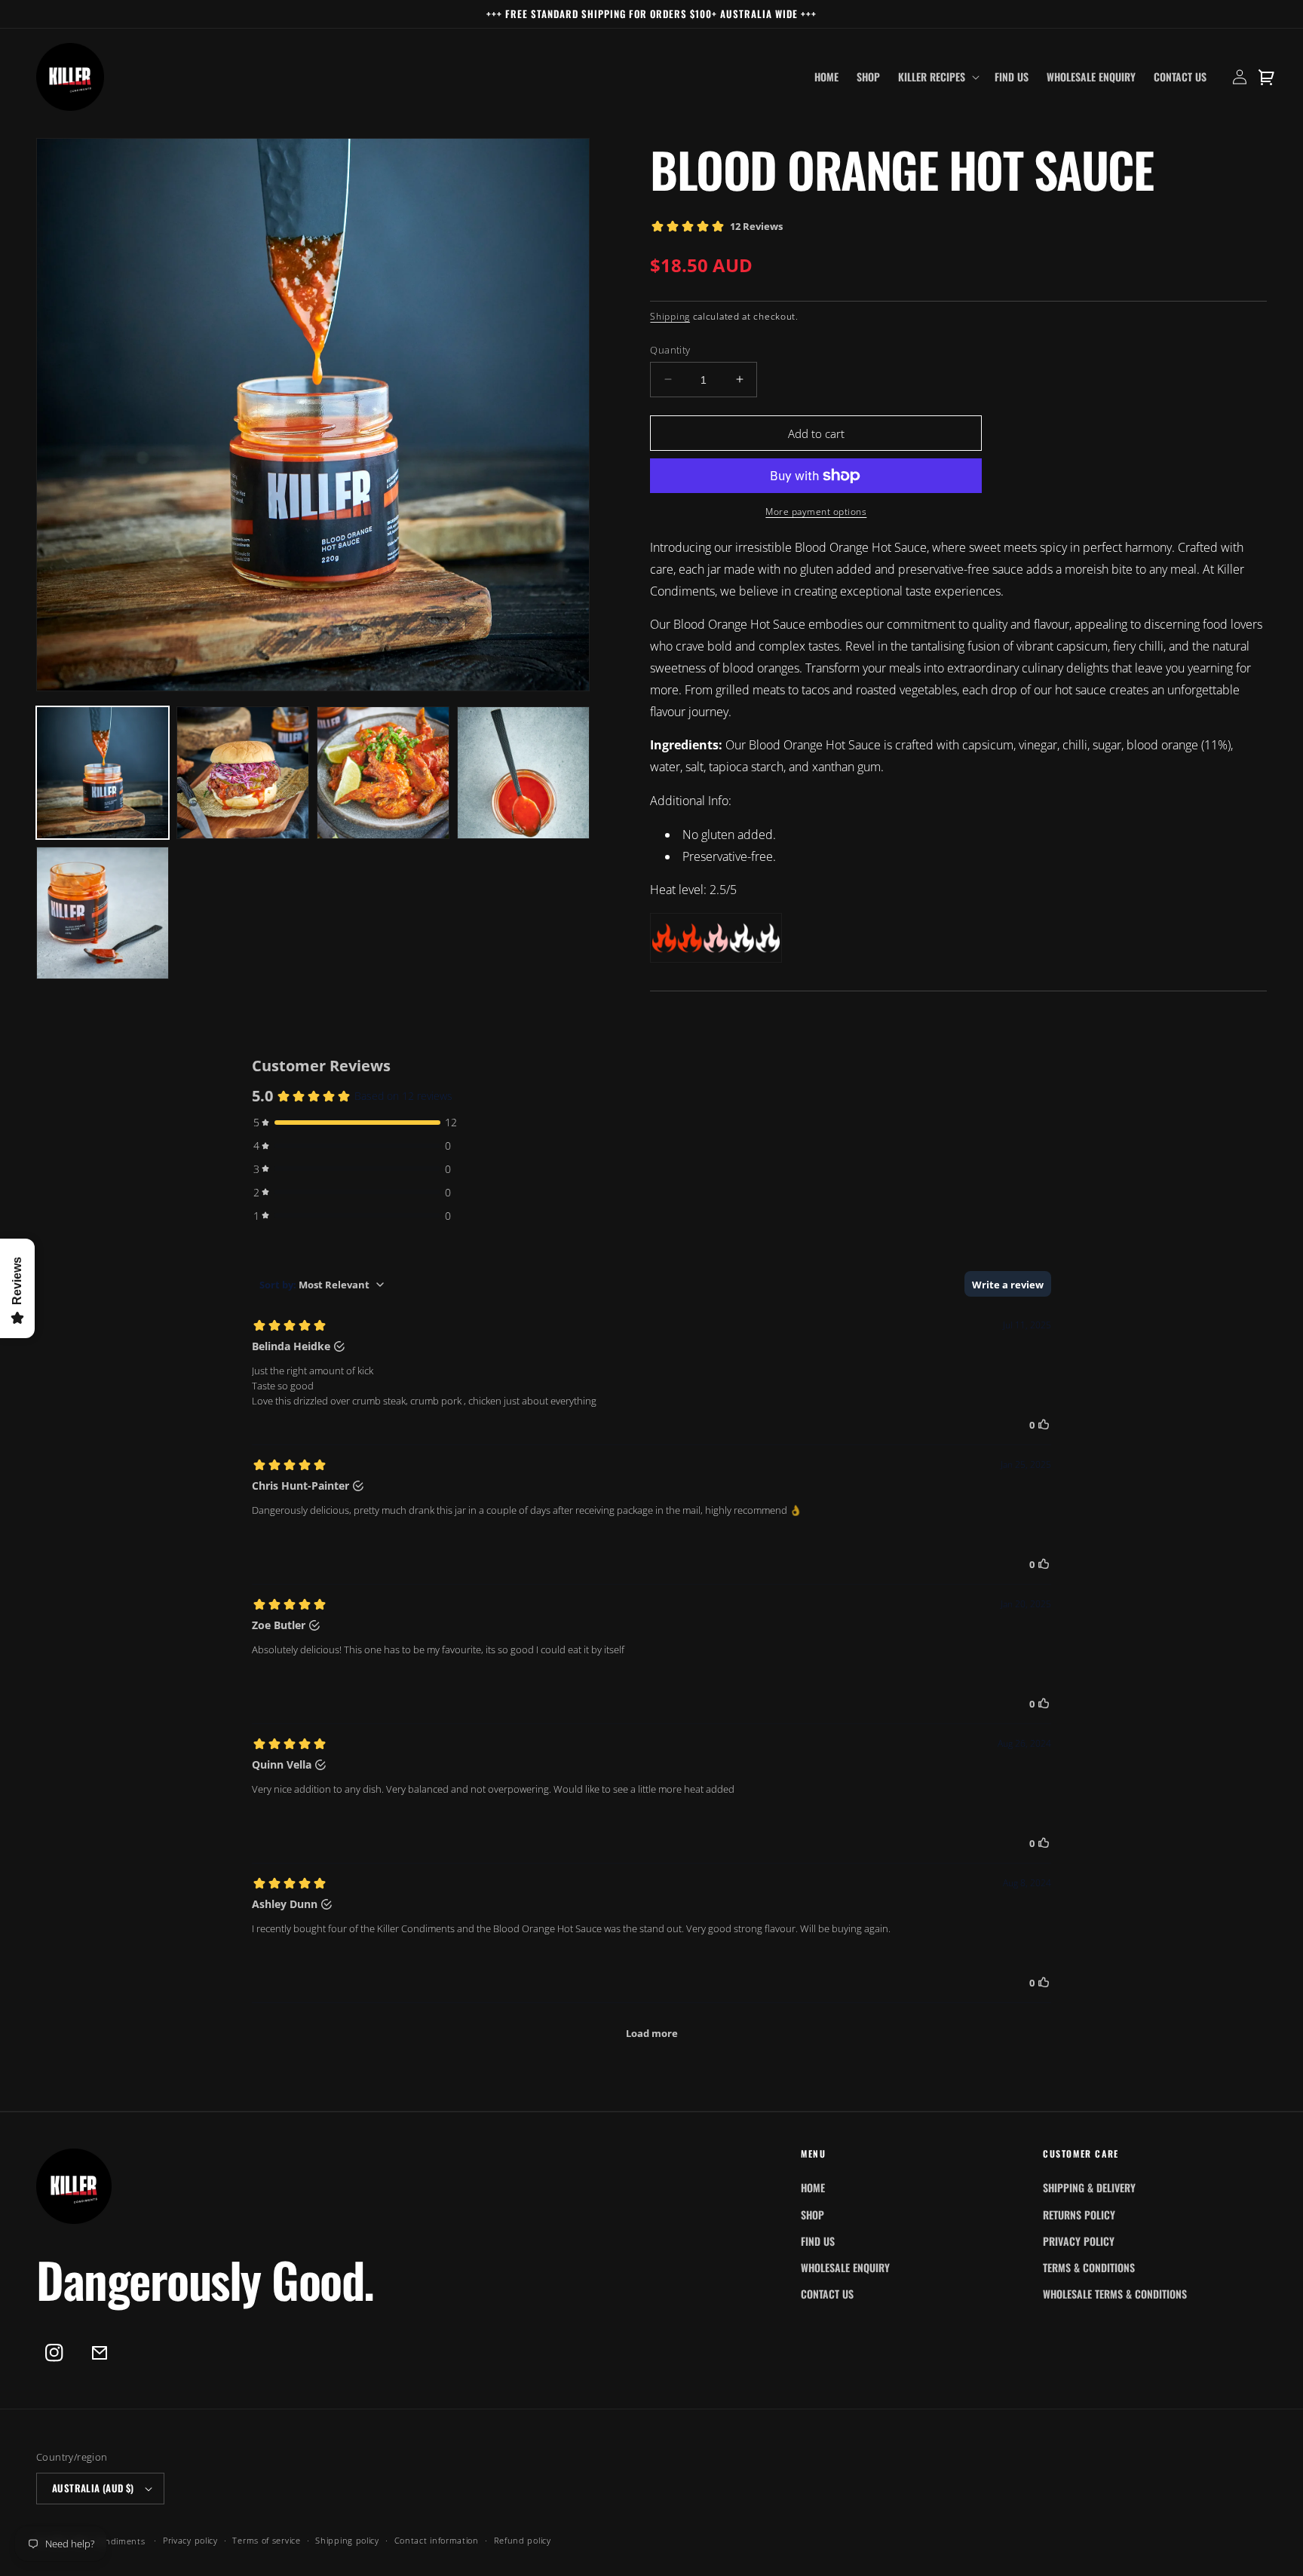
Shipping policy (347, 2540)
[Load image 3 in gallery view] (383, 773)
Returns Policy (1079, 2215)
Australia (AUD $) (93, 2488)
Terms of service (266, 2540)
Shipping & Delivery (1089, 2187)
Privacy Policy (1079, 2241)
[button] (937, 77)
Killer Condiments (109, 2541)
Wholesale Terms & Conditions (1115, 2294)
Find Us (818, 2241)
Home (813, 2187)
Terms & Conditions (1089, 2267)
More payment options (816, 512)
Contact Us (827, 2294)
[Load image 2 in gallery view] (243, 773)
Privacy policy (190, 2540)
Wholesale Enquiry (845, 2267)
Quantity (670, 349)
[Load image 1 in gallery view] (103, 773)
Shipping (670, 316)
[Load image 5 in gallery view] (103, 913)
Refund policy (523, 2540)
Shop (812, 2215)
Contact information (437, 2540)
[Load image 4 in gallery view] (523, 773)
